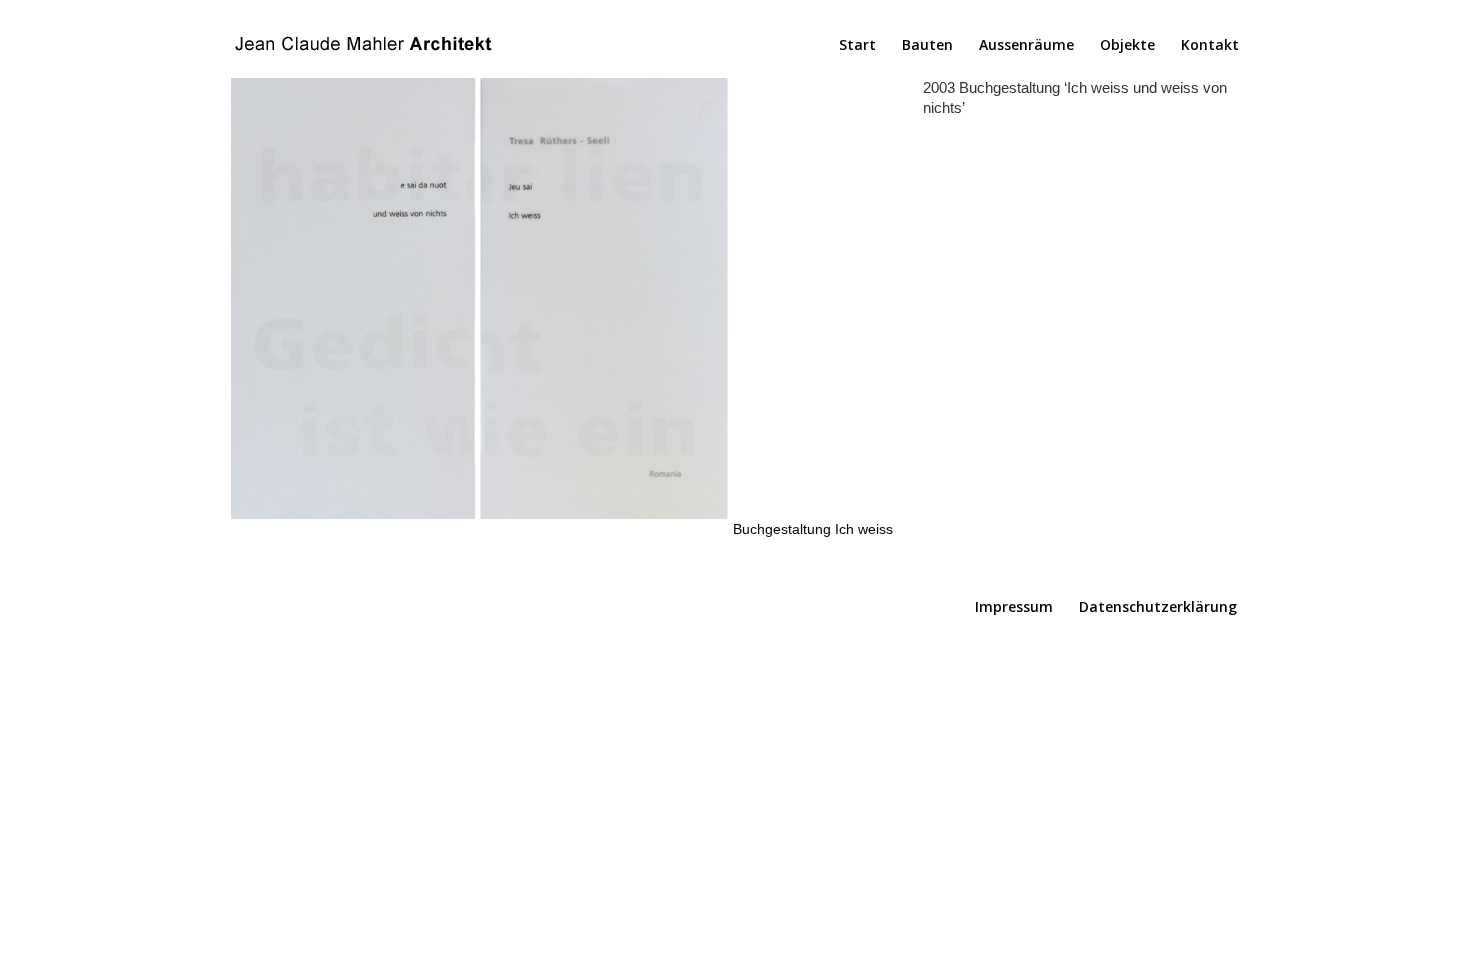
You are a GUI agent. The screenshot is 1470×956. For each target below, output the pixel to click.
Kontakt (1210, 46)
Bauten (927, 46)
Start (857, 46)
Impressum (1014, 606)
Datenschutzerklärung (1158, 606)
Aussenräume (1026, 46)
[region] (562, 308)
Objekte (1127, 46)
